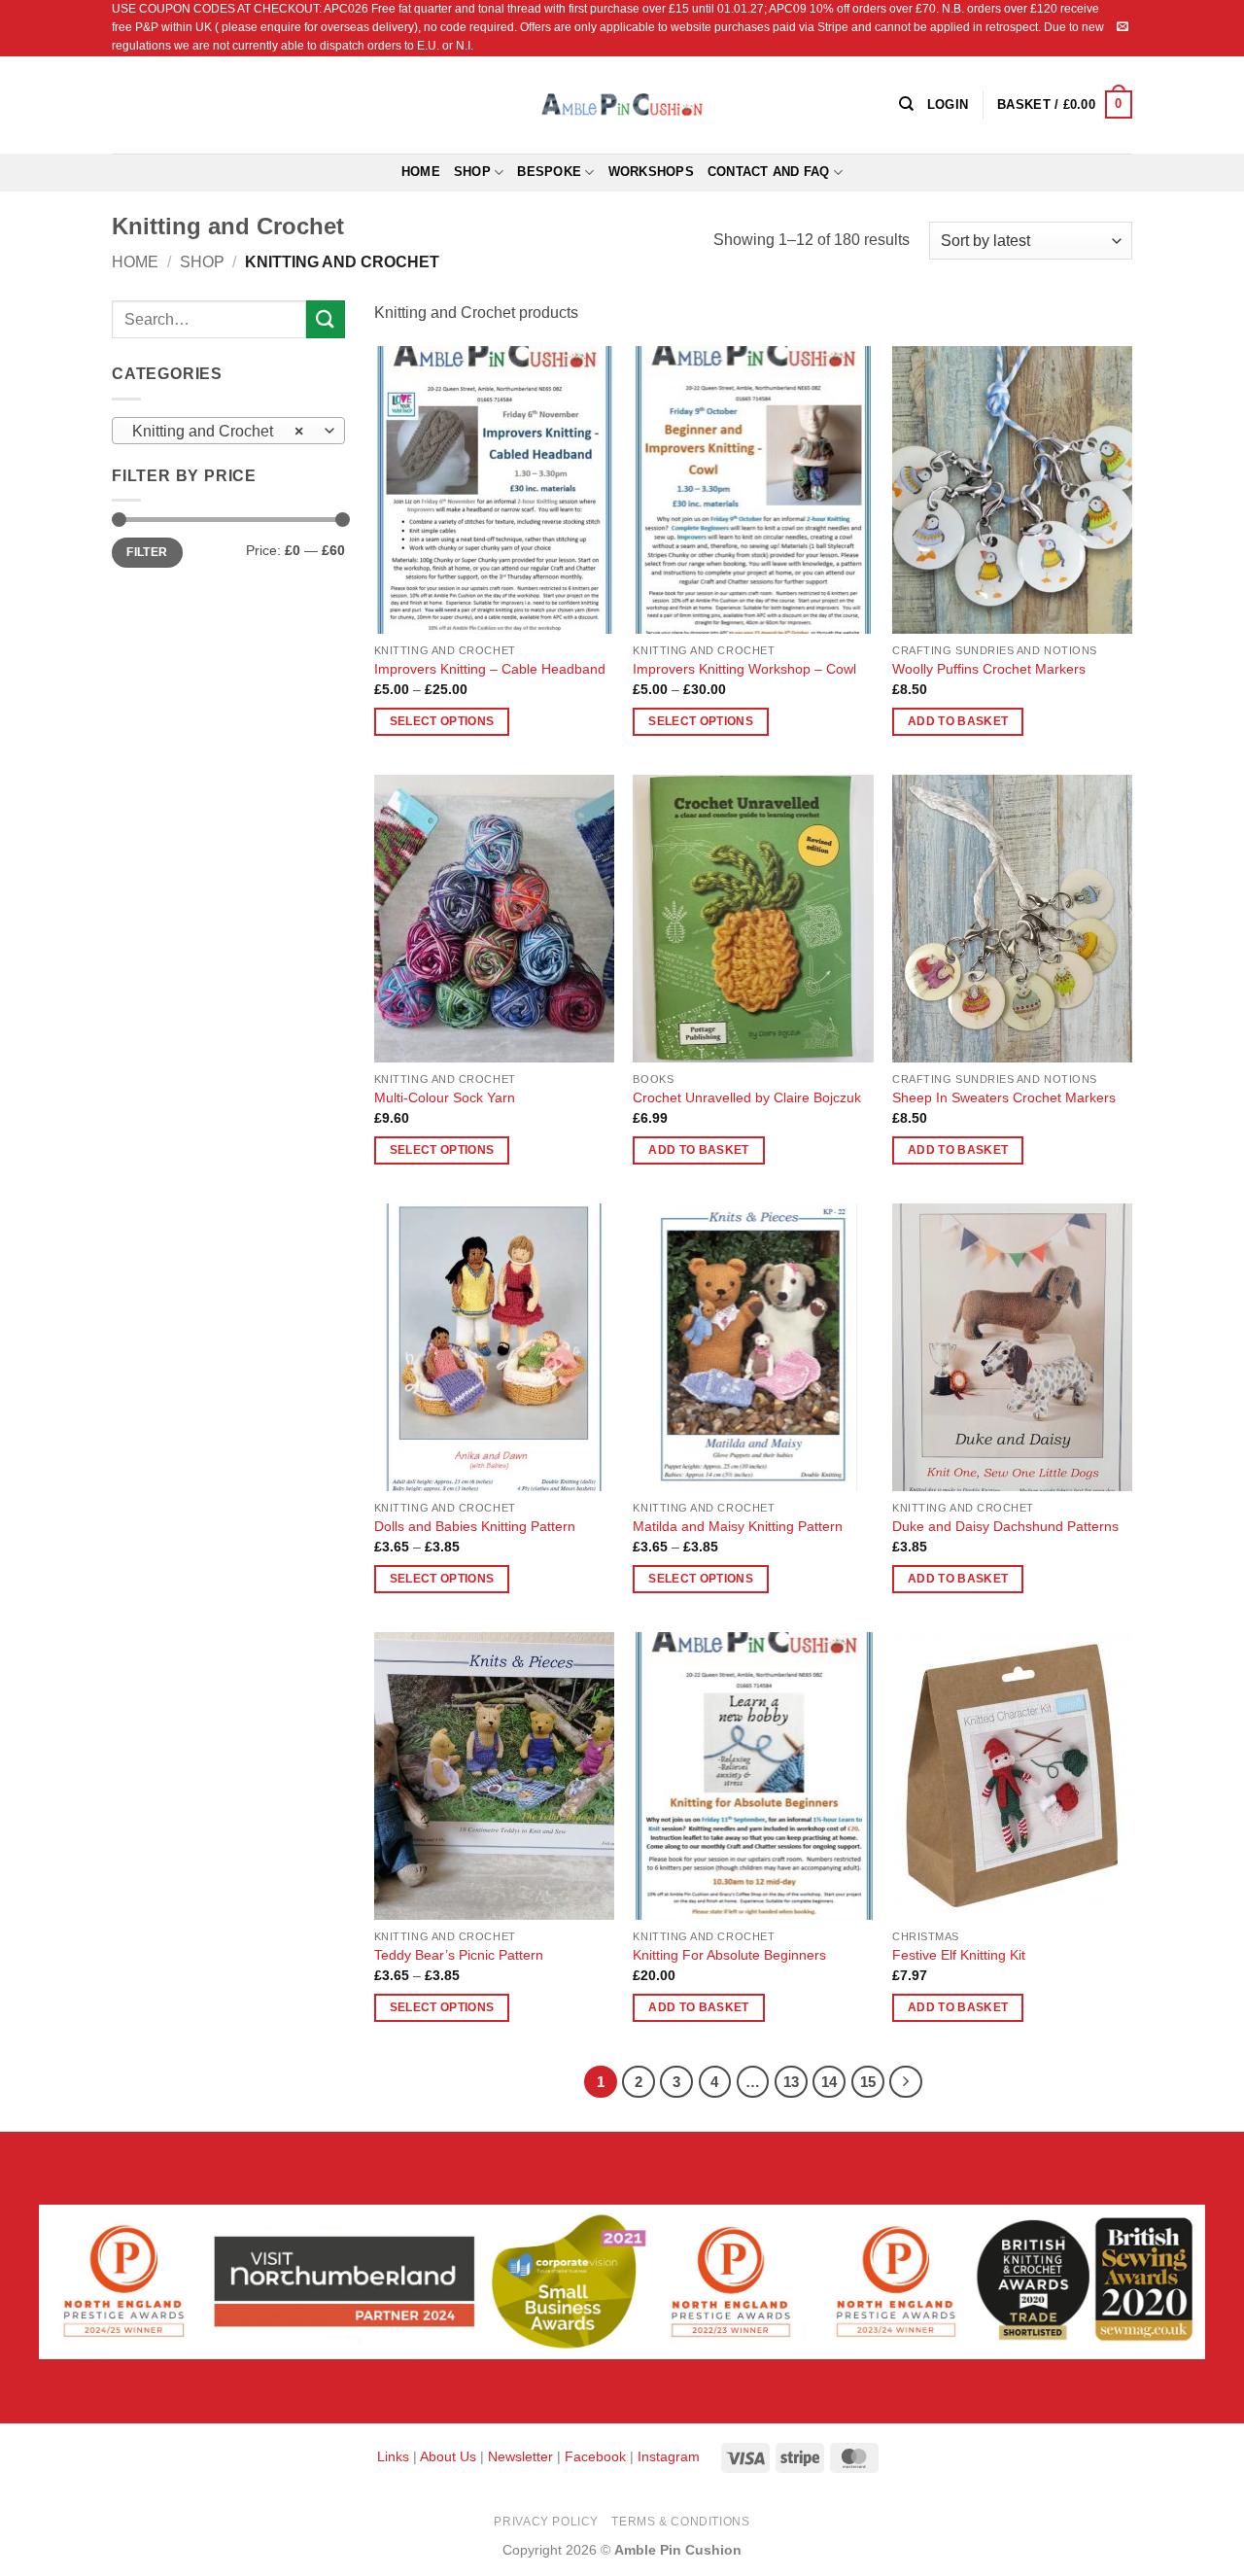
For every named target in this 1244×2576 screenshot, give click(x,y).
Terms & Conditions (680, 2522)
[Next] (906, 2082)
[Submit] (326, 319)
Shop (472, 172)
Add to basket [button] (958, 721)
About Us (448, 2456)
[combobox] (228, 431)
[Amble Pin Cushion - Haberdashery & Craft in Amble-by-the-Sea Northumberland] (622, 104)
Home (421, 172)
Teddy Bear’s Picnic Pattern (459, 1955)
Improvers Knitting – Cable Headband (490, 669)
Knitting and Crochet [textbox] (218, 431)
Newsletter (520, 2456)
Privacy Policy (546, 2522)
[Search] (906, 104)
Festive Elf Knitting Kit (959, 1955)
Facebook (595, 2456)
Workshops (651, 172)
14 (829, 2082)
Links (395, 2456)
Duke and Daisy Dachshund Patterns (1005, 1526)
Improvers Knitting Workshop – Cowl (744, 669)
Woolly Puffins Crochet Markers (989, 669)
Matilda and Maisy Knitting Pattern (738, 1526)
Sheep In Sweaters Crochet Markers (1004, 1097)
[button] (1065, 105)
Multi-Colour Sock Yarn (445, 1097)
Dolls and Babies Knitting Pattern (475, 1526)
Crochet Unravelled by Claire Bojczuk (747, 1097)
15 (868, 2082)
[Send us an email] (1123, 27)
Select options (442, 721)
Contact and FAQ (769, 172)
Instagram (669, 2456)
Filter (147, 552)
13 (791, 2082)
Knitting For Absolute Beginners (729, 1955)
